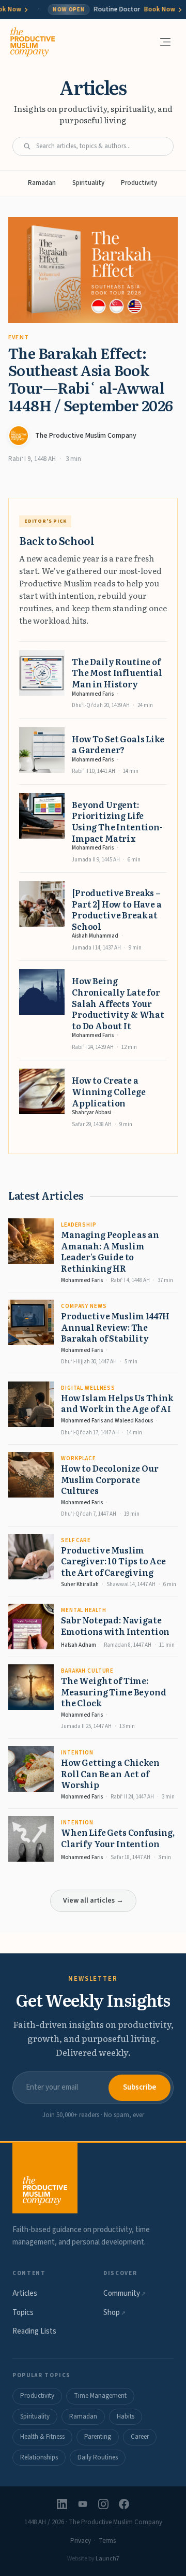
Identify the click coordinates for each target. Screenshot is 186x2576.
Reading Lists (34, 2331)
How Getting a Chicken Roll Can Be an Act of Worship (110, 1773)
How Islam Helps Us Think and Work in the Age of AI (117, 1403)
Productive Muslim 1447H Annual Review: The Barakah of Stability (115, 1327)
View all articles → (93, 1901)
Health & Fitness (42, 2437)
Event (19, 337)
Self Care (76, 1540)
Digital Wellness (88, 1388)
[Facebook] (124, 2504)
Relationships (39, 2457)
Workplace (79, 1458)
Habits (126, 2416)
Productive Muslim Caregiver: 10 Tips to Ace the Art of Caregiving (113, 1561)
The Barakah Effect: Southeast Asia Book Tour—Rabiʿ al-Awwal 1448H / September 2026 (91, 379)
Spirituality (88, 183)
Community (125, 2293)
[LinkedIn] (62, 2504)
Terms (107, 2541)
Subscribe (139, 2087)
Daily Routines (98, 2457)
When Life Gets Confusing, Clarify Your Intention (118, 1838)
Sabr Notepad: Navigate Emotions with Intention (115, 1625)
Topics (23, 2313)
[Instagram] (103, 2504)
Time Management (100, 2396)
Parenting (98, 2437)
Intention (77, 1753)
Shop (114, 2313)
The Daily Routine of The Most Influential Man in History (117, 673)
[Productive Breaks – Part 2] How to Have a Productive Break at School (117, 909)
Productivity (139, 183)
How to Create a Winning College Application (109, 1091)
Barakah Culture (87, 1671)
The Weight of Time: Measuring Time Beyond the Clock (114, 1692)
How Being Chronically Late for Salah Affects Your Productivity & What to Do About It (118, 1003)
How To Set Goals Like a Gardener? (118, 744)
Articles (25, 2293)
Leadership (79, 1225)
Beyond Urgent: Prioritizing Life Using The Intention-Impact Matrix (117, 821)
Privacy (81, 2541)
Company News (84, 1306)
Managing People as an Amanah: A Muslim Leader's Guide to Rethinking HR (110, 1251)
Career (140, 2437)
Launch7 (107, 2559)
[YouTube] (83, 2504)
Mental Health (83, 1610)
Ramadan (42, 183)
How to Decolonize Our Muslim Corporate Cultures (110, 1479)
